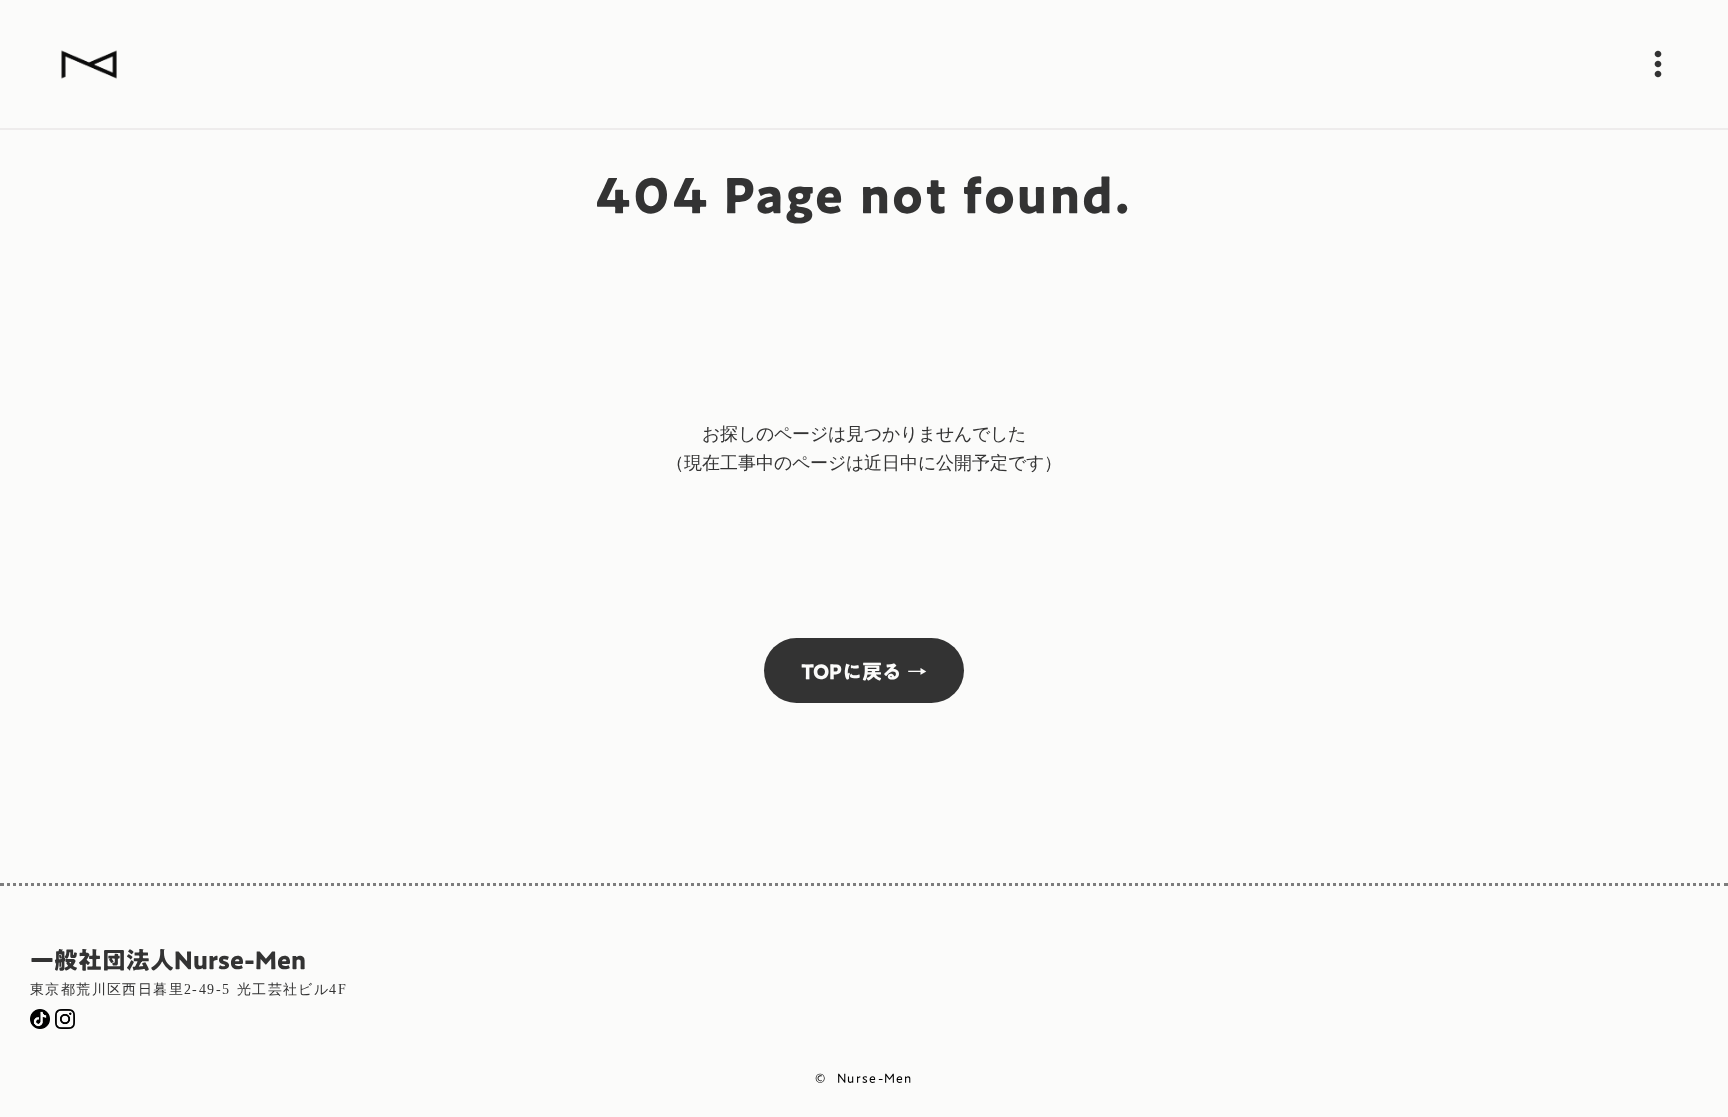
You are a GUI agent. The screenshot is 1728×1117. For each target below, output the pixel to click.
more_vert (1658, 64)
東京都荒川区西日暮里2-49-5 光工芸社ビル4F (188, 989)
